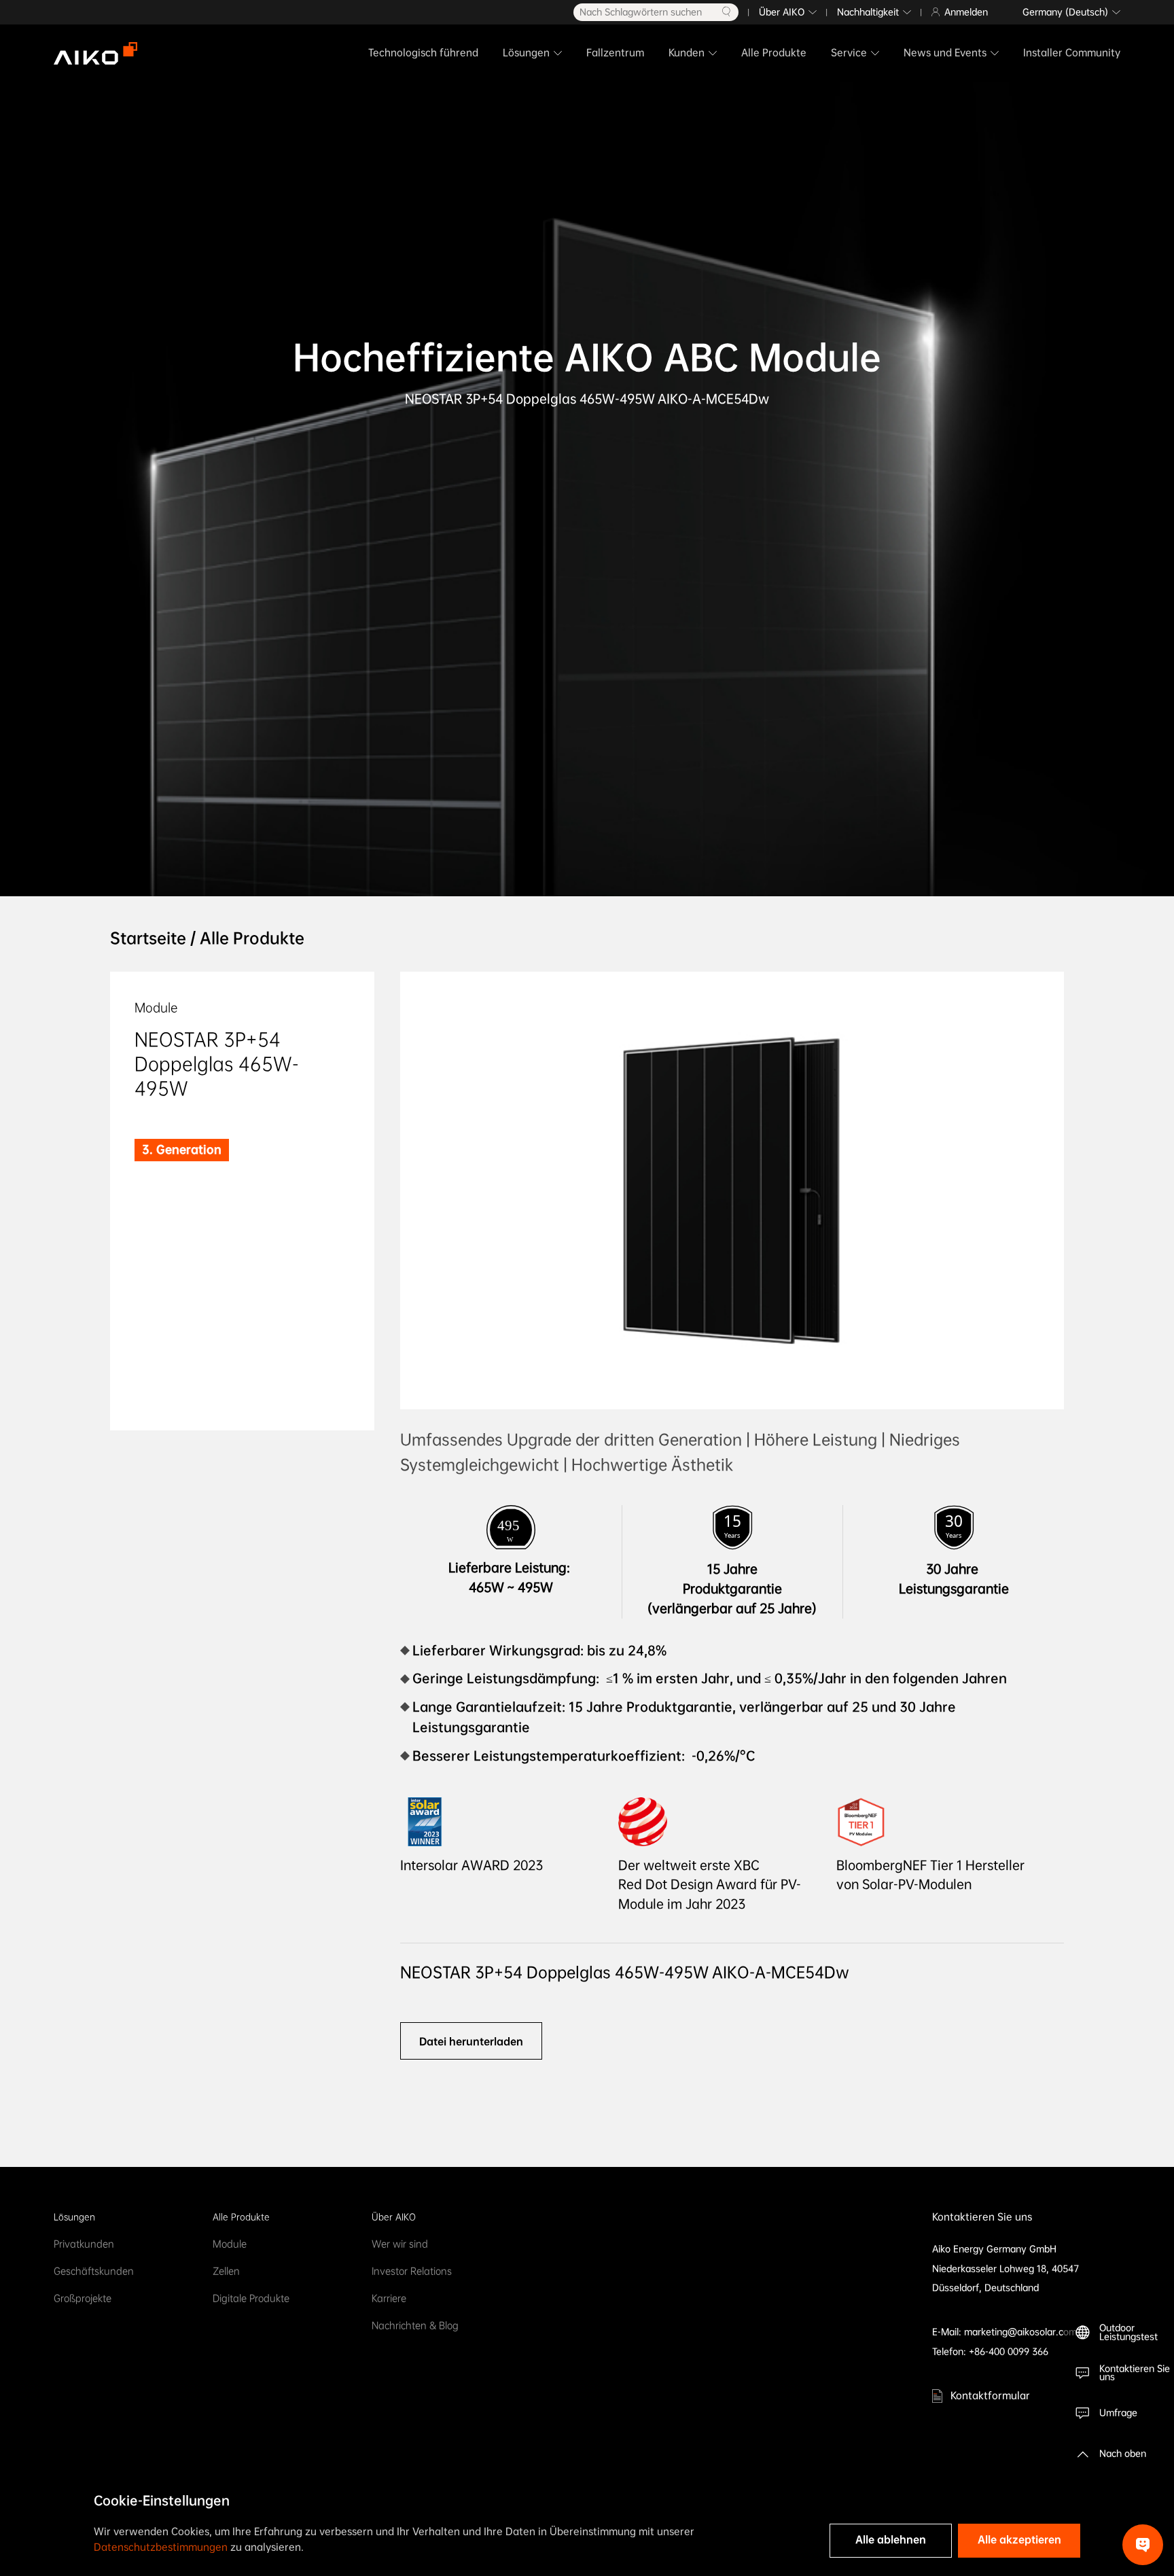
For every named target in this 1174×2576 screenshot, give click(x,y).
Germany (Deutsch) (1065, 12)
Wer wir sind (400, 2244)
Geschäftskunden (94, 2271)
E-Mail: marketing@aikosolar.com (1004, 2332)
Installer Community (1072, 53)
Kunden (687, 53)
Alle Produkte (774, 53)
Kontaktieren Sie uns (1135, 2373)
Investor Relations (412, 2271)
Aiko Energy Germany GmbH (994, 2249)
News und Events (945, 53)
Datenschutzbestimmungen (161, 2547)
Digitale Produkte (251, 2298)
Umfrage (1118, 2413)
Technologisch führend (423, 53)
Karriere (389, 2298)
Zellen (226, 2271)
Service (849, 53)
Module (230, 2244)
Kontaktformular (990, 2396)
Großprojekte (83, 2298)
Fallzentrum (615, 53)
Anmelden (966, 12)
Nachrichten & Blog (415, 2326)
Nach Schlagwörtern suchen (641, 12)
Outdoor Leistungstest (1128, 2332)
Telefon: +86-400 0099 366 (990, 2351)
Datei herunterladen (471, 2041)
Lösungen (526, 53)
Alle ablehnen (891, 2540)
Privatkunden (84, 2244)
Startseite (148, 938)
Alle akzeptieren (1019, 2540)
